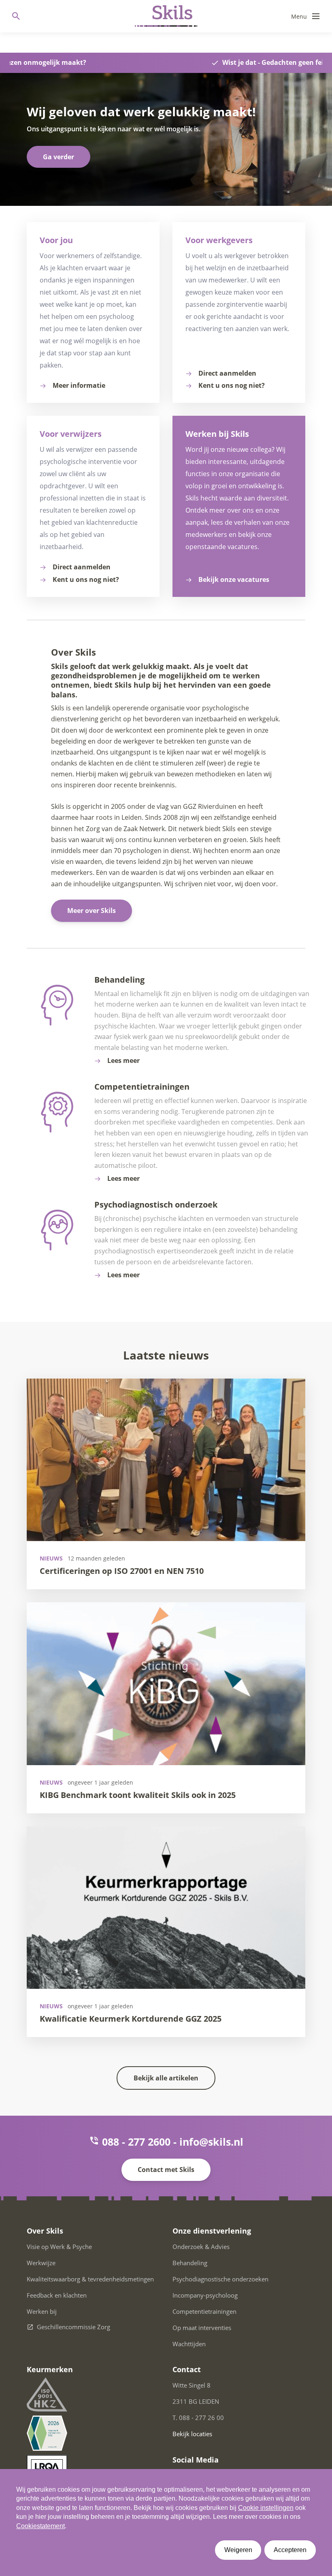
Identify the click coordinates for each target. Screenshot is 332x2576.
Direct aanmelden (227, 373)
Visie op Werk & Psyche (59, 2247)
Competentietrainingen (204, 2311)
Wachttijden (189, 2344)
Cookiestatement (40, 2526)
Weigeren (238, 2550)
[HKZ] (47, 2394)
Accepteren (290, 2550)
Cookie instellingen (266, 2508)
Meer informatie (79, 385)
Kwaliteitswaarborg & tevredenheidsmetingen (90, 2279)
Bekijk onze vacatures (234, 579)
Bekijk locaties (192, 2434)
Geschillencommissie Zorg (73, 2327)
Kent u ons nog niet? (232, 385)
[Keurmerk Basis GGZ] (47, 2433)
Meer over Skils (92, 911)
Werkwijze (41, 2263)
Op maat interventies (202, 2328)
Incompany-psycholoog (205, 2295)
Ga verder (59, 157)
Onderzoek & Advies (201, 2247)
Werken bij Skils (217, 434)
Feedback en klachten (57, 2295)
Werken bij (42, 2311)
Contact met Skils (166, 2170)
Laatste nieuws (166, 1355)
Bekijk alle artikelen (166, 2078)
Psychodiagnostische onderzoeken (220, 2279)
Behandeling (190, 2263)
